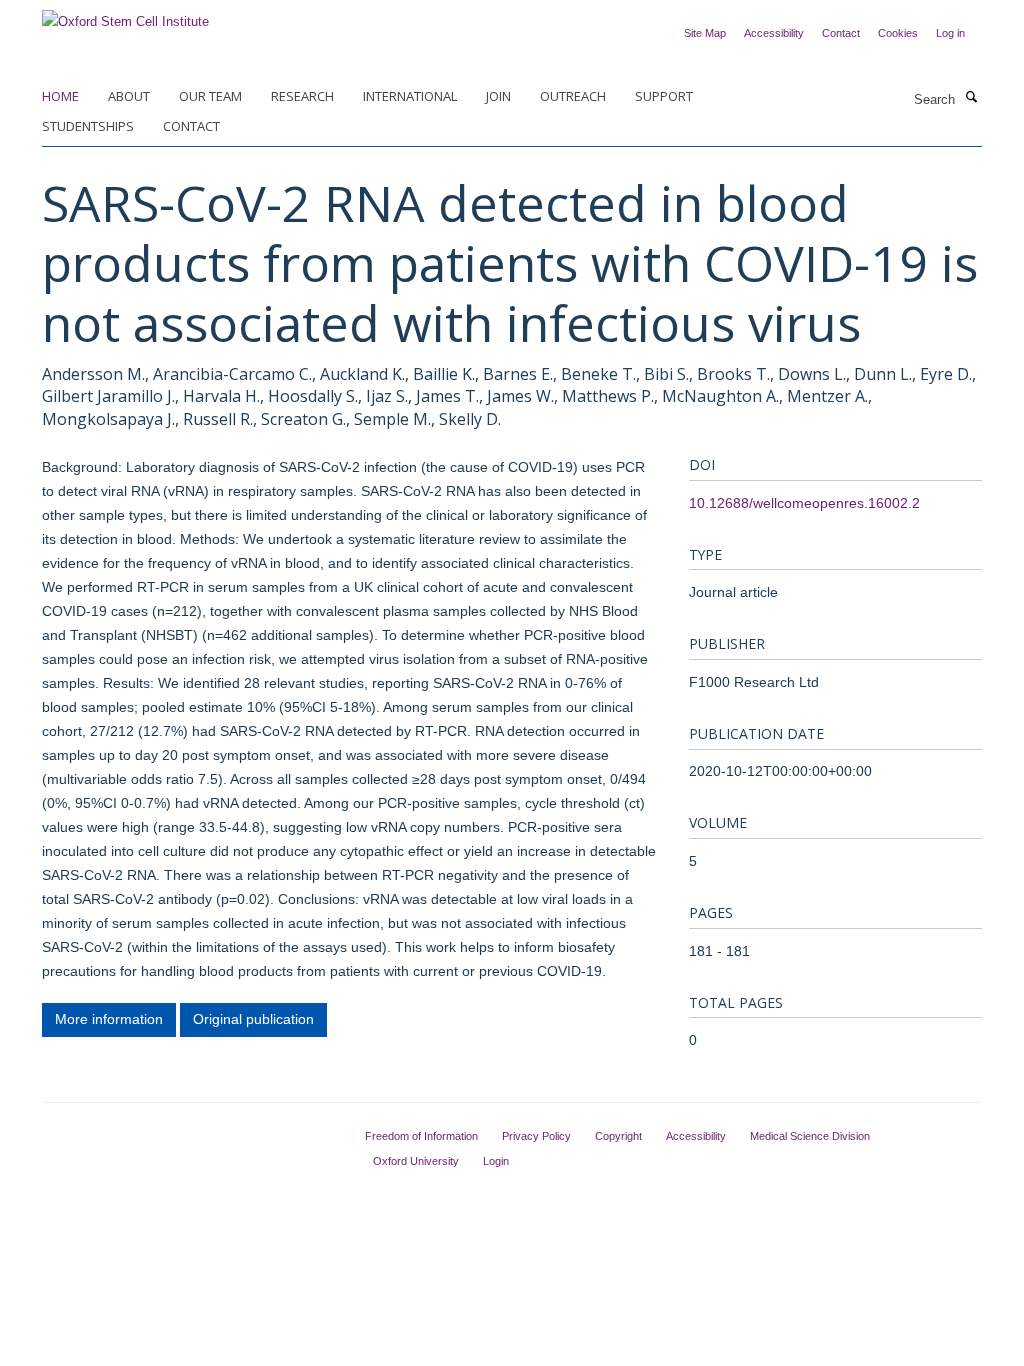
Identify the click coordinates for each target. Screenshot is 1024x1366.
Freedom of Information (421, 1136)
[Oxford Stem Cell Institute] (125, 15)
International (410, 96)
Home (60, 96)
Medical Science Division (810, 1136)
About (129, 96)
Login (496, 1161)
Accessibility (774, 33)
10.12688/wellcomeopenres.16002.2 (804, 503)
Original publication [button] (253, 1019)
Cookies (898, 33)
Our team (210, 96)
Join (498, 96)
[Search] (971, 98)
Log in (950, 33)
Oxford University (416, 1161)
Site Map (705, 33)
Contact (841, 33)
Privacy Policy (536, 1136)
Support (664, 96)
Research (302, 96)
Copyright (618, 1136)
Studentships (88, 126)
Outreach (573, 96)
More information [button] (109, 1019)
